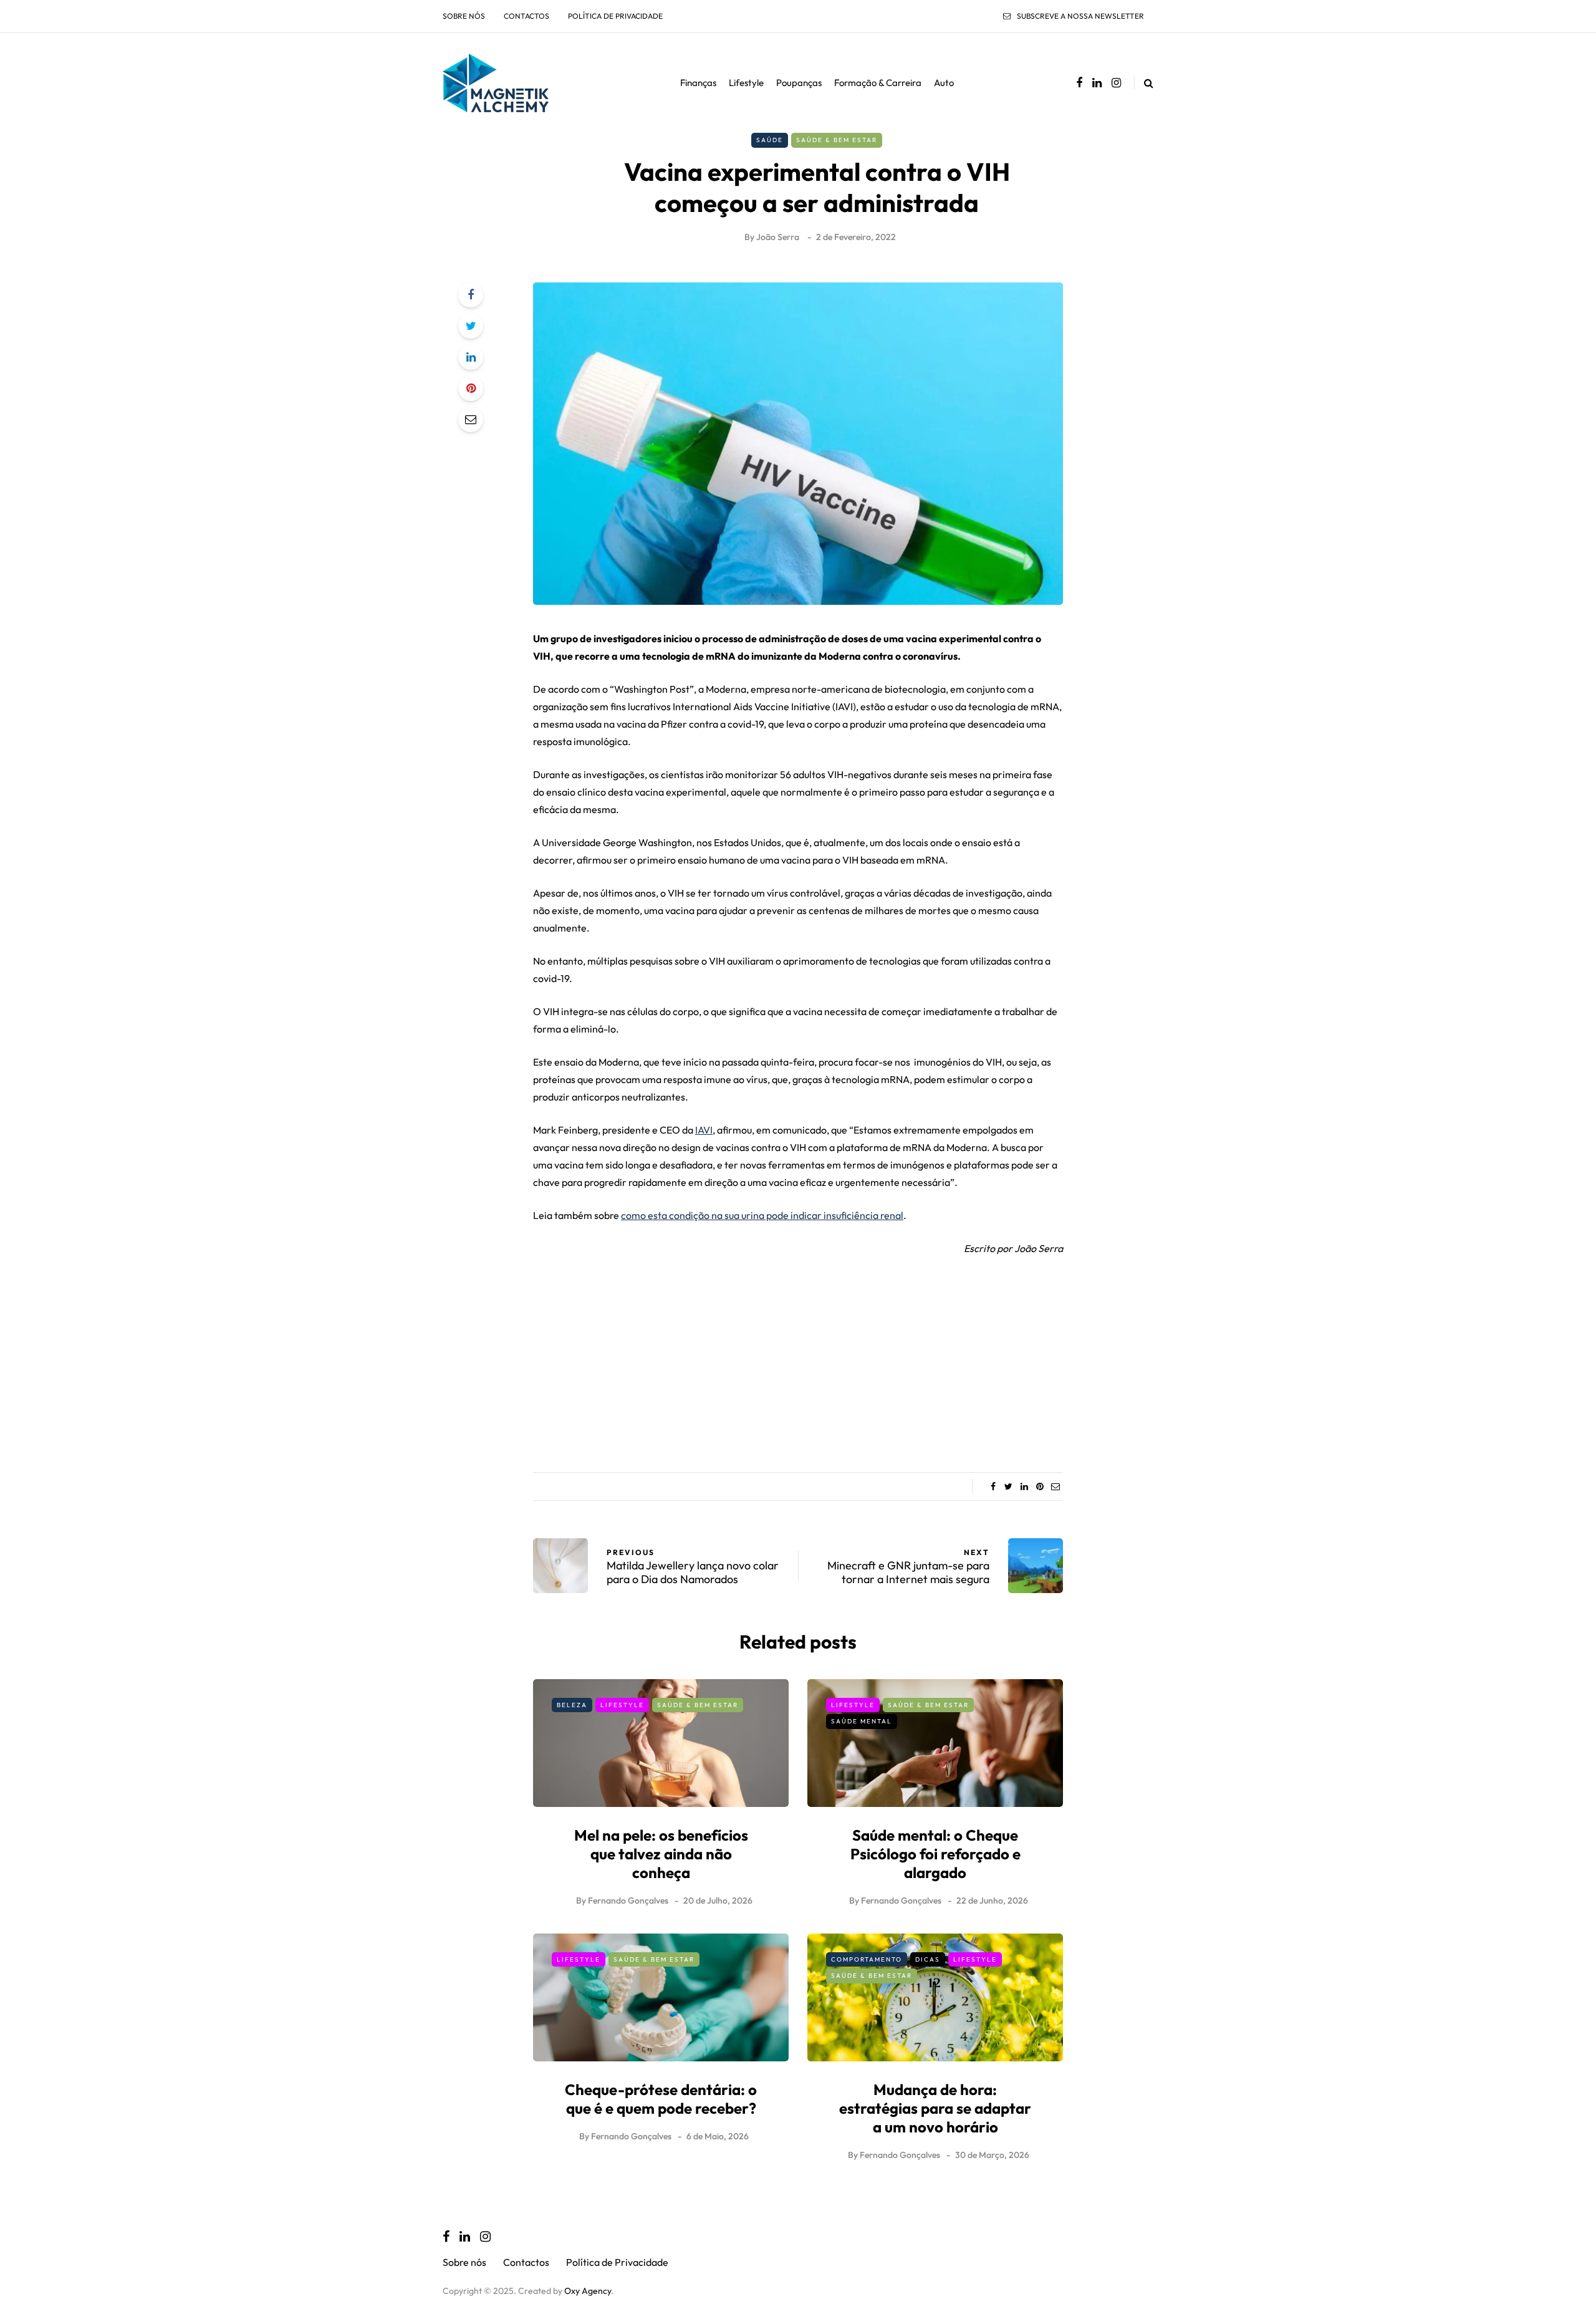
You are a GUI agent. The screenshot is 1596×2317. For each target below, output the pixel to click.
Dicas (928, 1959)
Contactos (526, 16)
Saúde (770, 140)
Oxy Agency (588, 2291)
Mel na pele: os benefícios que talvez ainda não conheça (661, 1854)
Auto (944, 83)
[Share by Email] (471, 420)
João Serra (778, 237)
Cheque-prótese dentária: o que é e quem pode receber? (661, 2099)
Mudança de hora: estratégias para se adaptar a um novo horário (935, 2108)
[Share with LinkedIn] (471, 357)
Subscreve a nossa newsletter (1080, 16)
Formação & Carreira (878, 83)
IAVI (704, 1130)
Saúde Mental (862, 1721)
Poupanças (799, 83)
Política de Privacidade (615, 16)
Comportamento (867, 1959)
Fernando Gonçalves (628, 1900)
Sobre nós (464, 16)
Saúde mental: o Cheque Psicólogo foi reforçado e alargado (935, 1854)
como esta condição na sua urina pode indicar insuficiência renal (762, 1215)
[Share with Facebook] (471, 295)
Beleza (572, 1705)
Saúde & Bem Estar (837, 140)
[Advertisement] (798, 1360)
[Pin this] (471, 388)
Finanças (698, 83)
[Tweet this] (471, 326)
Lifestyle (746, 83)
